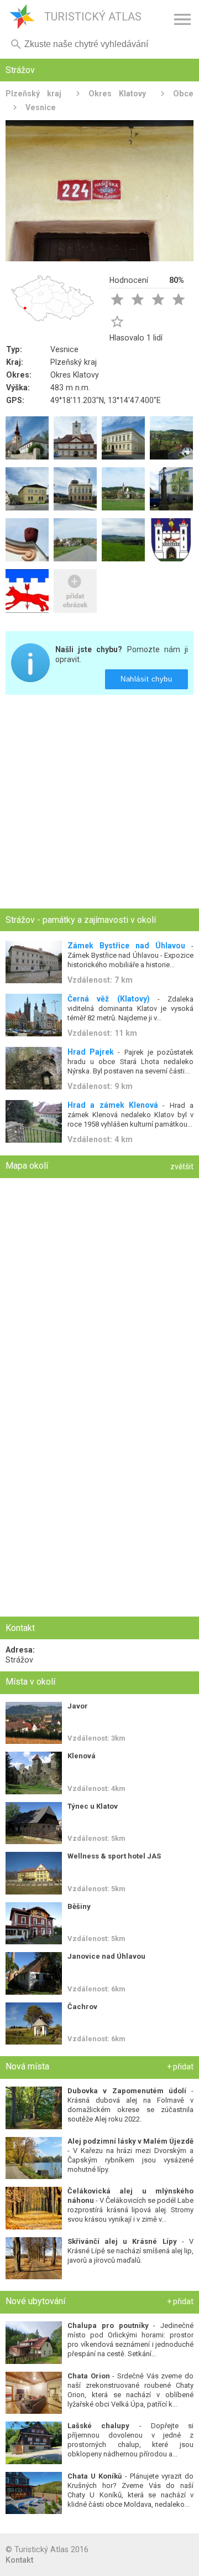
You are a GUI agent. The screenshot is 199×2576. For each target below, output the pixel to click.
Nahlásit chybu (147, 679)
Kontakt (19, 2560)
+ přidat (180, 2067)
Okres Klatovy (117, 94)
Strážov (19, 1660)
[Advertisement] (99, 803)
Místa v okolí (30, 1682)
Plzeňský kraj (33, 94)
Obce (183, 94)
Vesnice (41, 107)
